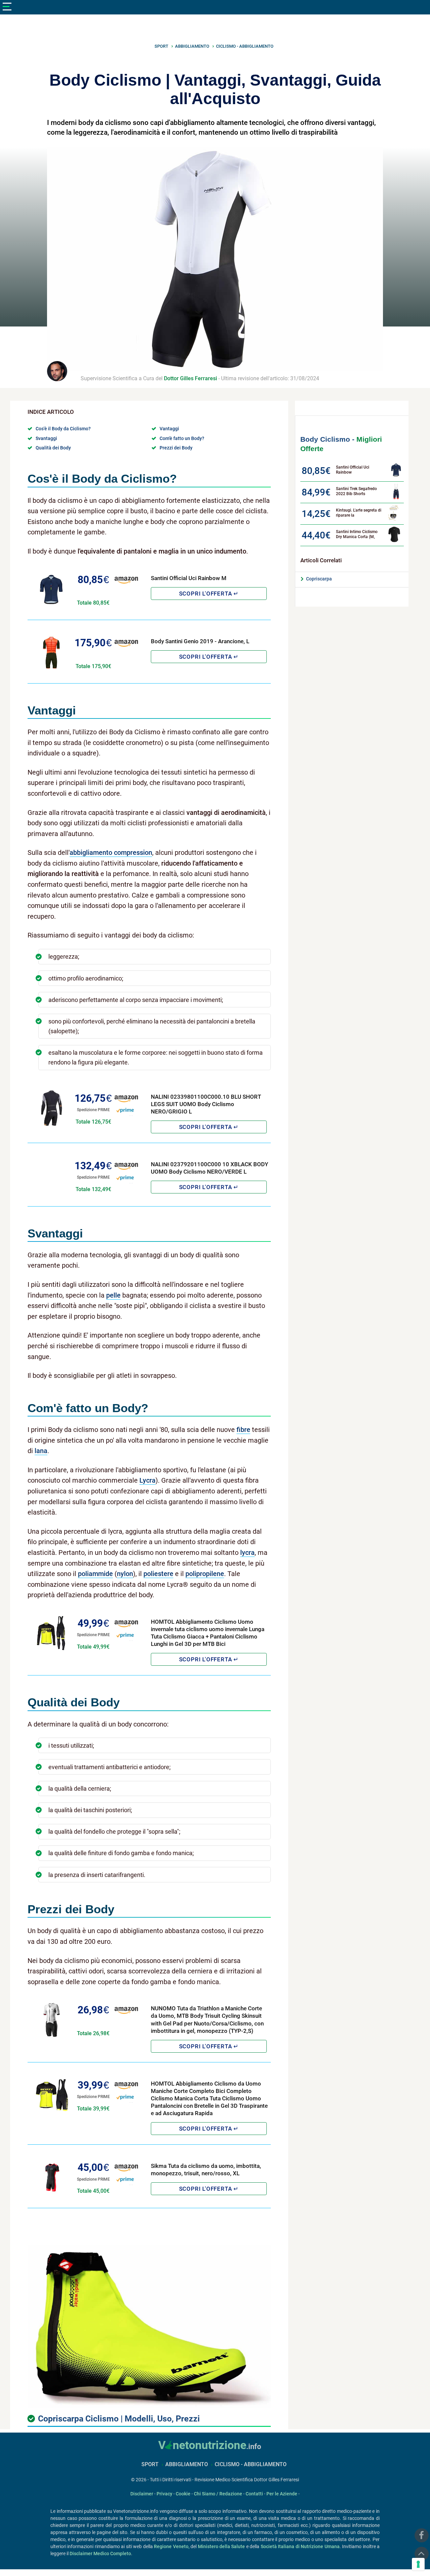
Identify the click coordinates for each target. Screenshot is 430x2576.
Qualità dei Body (53, 448)
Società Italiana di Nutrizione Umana (300, 2546)
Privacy (165, 2494)
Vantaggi (169, 429)
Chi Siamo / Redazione (218, 2494)
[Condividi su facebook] (422, 2535)
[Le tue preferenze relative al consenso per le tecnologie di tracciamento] (418, 2564)
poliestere (158, 1574)
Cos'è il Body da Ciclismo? (63, 429)
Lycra (147, 1480)
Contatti (255, 2494)
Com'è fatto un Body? (182, 438)
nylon (125, 1574)
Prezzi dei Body (176, 448)
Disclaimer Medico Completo (100, 2553)
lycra (247, 1553)
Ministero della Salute (222, 2546)
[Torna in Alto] (422, 2554)
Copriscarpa (319, 579)
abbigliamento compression (111, 853)
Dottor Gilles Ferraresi (190, 378)
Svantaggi (46, 438)
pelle (113, 1295)
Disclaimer (142, 2494)
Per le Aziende (282, 2494)
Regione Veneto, (172, 2546)
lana (41, 1451)
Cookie (184, 2494)
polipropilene (205, 1574)
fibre (243, 1430)
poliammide (95, 1574)
